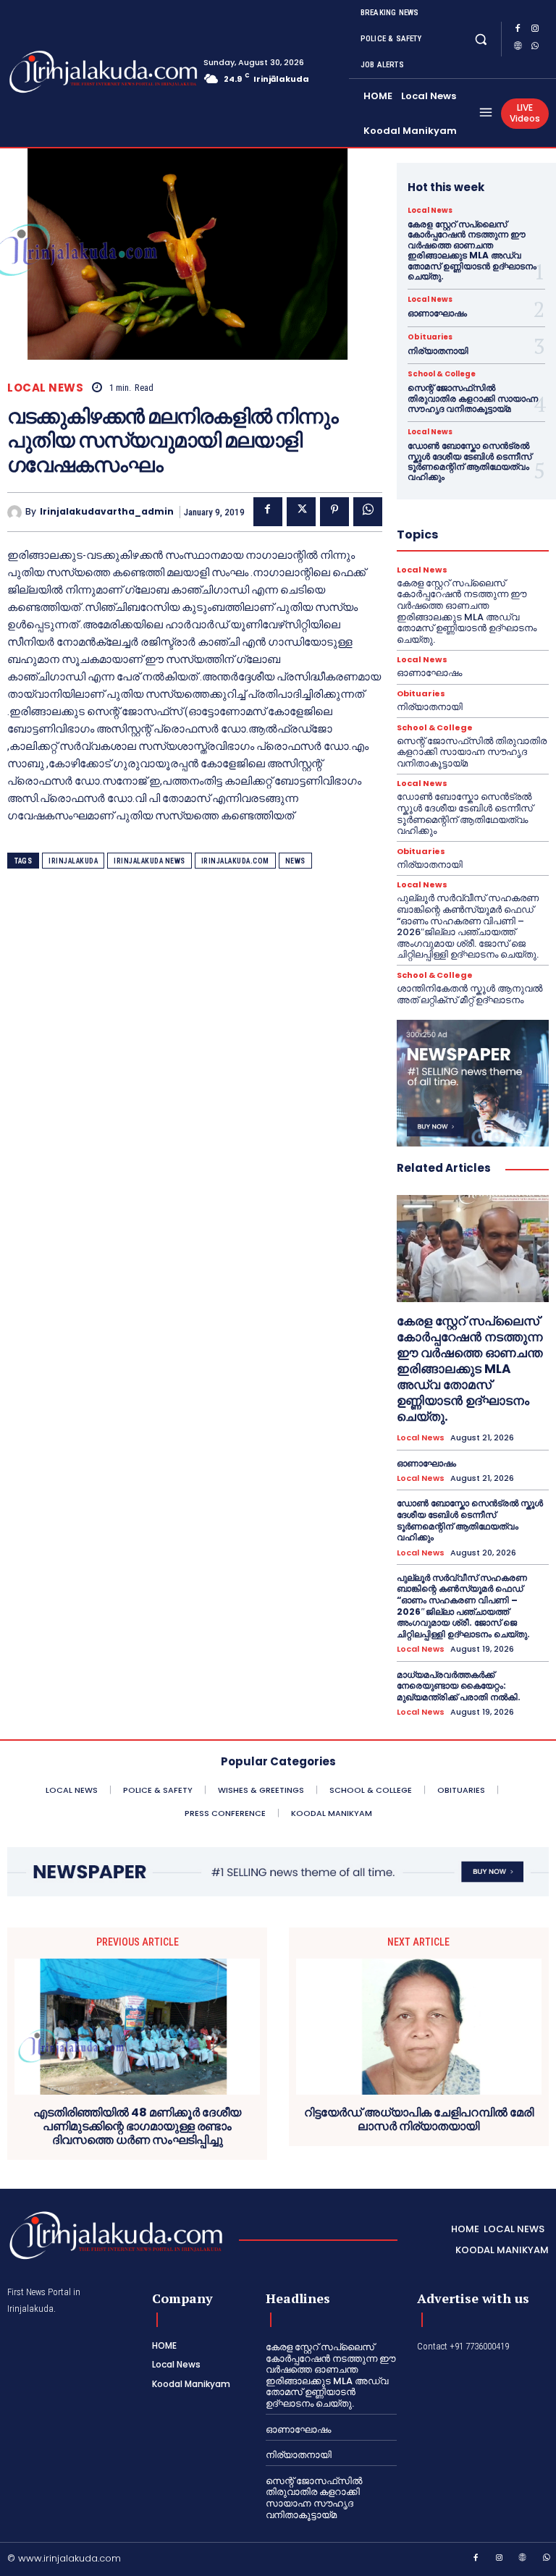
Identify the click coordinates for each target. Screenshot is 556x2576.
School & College (442, 374)
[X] (301, 512)
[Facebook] (518, 30)
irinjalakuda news (149, 861)
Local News (45, 388)
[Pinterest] (334, 512)
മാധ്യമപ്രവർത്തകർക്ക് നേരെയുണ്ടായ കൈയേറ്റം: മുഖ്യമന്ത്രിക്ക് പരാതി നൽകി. (459, 1686)
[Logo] (64, 72)
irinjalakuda (73, 861)
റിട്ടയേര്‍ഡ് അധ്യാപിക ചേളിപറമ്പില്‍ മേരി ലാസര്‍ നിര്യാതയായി (419, 2119)
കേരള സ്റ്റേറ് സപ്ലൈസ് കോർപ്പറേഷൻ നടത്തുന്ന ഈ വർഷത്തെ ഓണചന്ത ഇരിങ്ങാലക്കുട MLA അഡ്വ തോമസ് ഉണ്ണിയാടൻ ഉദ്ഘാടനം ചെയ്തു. (472, 250)
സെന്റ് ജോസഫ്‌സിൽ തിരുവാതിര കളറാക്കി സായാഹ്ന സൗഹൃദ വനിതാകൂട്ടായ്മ (473, 398)
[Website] (518, 48)
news (295, 861)
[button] (481, 39)
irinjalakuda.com (235, 861)
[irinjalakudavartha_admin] (16, 512)
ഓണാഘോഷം (437, 313)
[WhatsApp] (535, 48)
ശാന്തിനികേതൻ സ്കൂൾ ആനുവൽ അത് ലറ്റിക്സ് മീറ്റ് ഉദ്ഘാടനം (469, 994)
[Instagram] (535, 30)
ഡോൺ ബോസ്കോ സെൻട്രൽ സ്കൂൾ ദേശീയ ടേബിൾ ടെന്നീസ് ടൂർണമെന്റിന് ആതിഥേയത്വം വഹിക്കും (469, 461)
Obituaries (430, 337)
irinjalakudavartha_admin (107, 512)
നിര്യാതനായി (438, 351)
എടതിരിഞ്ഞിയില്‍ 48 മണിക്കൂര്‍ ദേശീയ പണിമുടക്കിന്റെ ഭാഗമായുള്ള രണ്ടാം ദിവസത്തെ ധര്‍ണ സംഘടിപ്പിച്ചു (137, 2127)
